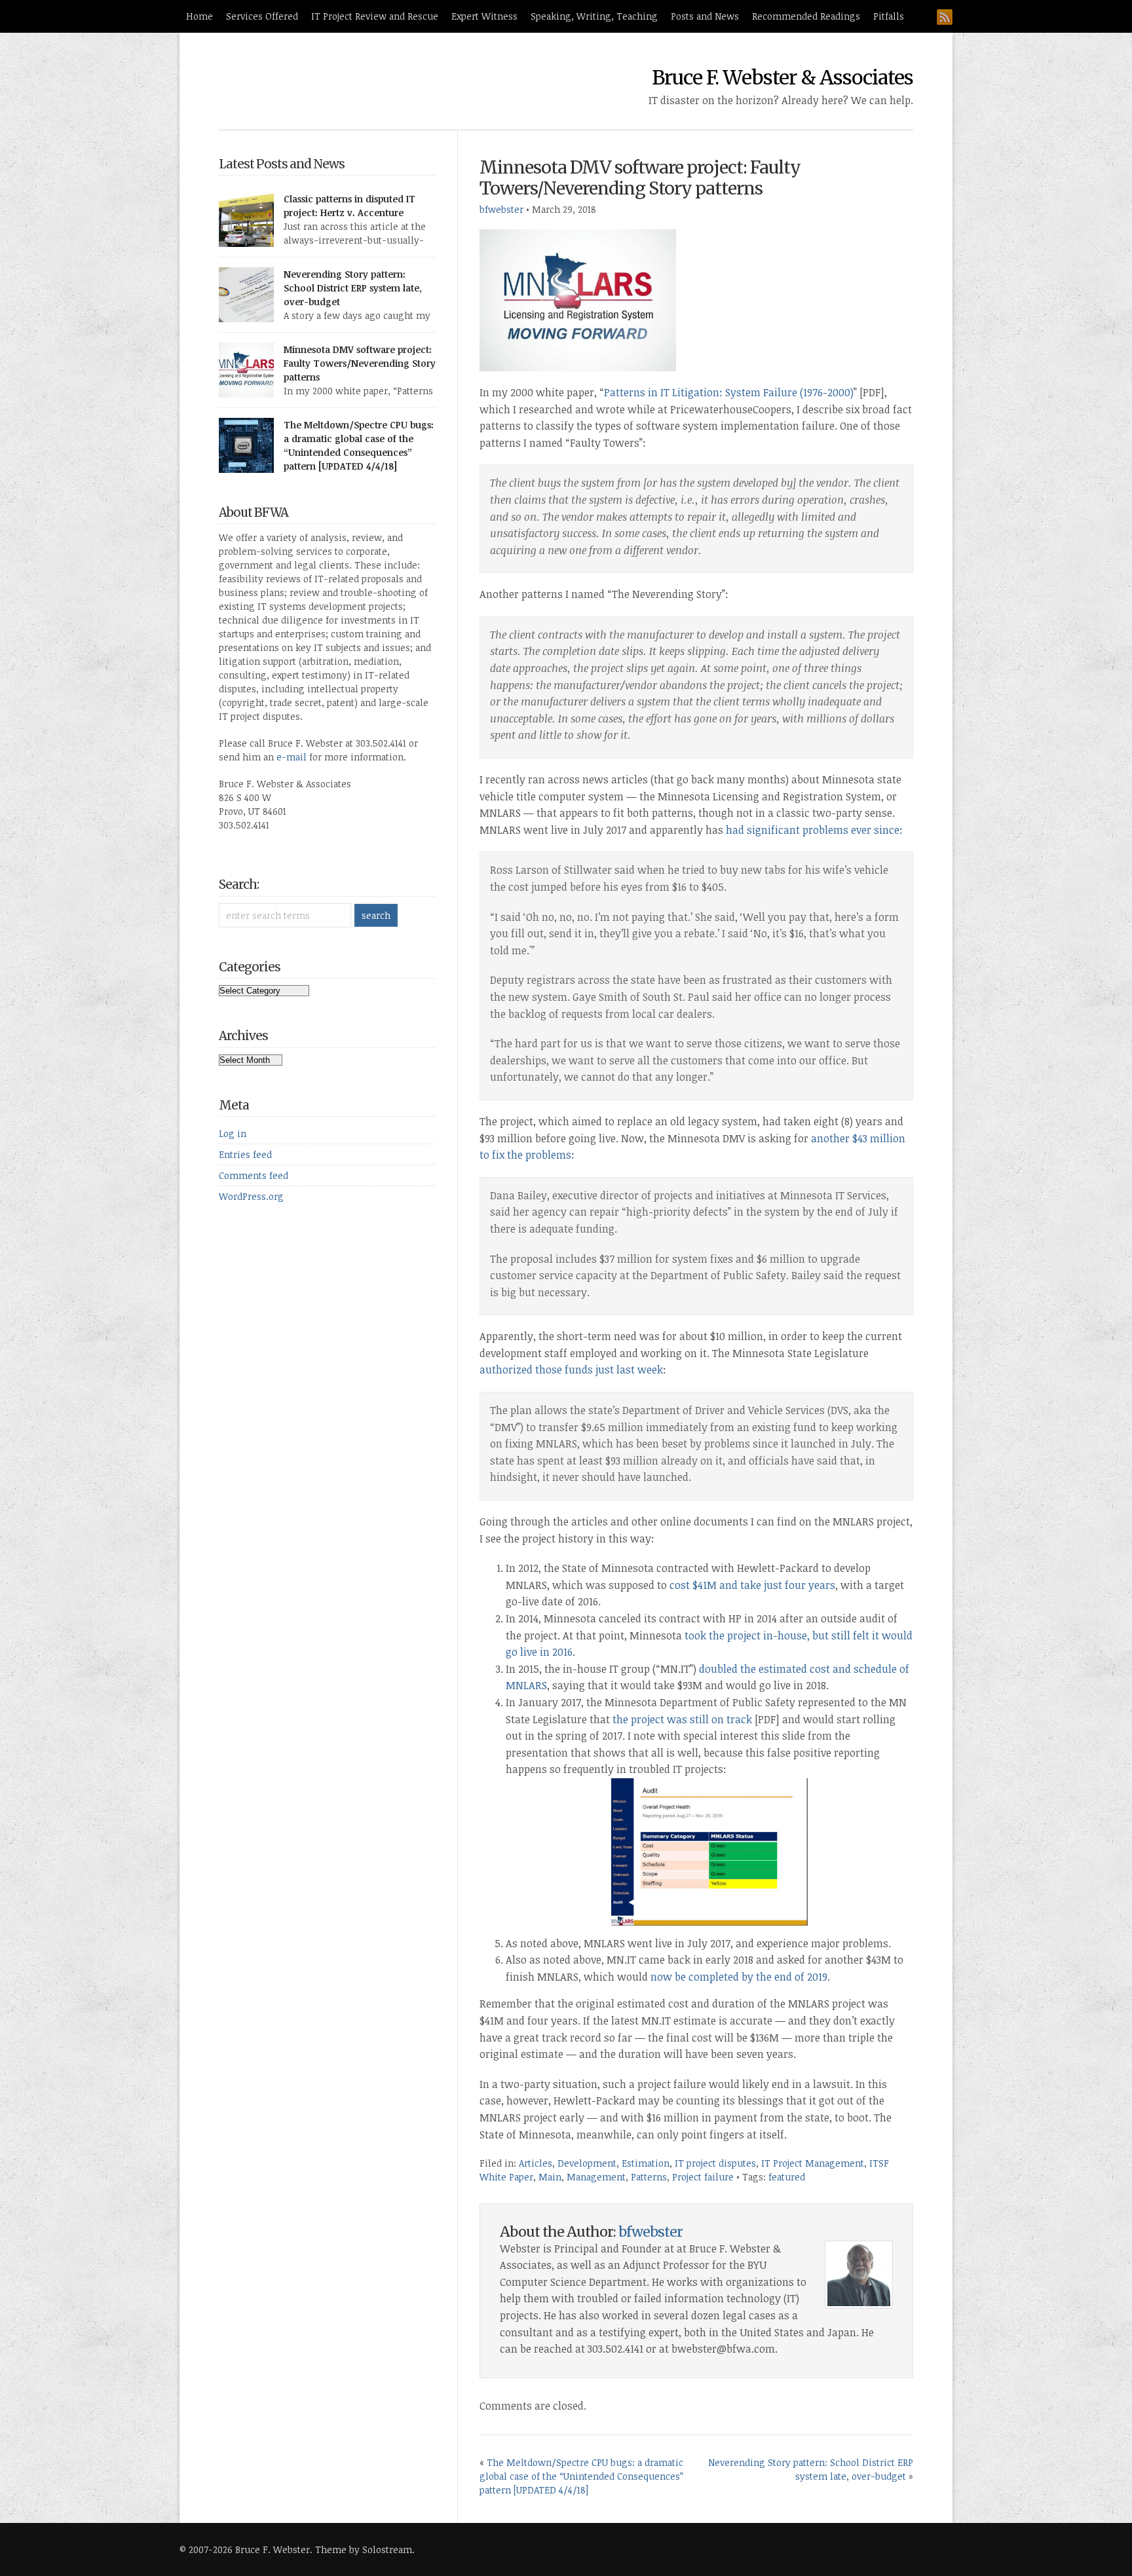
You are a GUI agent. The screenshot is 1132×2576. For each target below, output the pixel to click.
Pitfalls (889, 16)
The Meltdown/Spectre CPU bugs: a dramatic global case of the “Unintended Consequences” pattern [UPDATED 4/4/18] (581, 2476)
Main (550, 2177)
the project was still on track (682, 1719)
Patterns (649, 2177)
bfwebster (501, 209)
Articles (536, 2163)
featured (787, 2177)
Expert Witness (484, 16)
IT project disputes (715, 2163)
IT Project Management (813, 2163)
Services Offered (262, 16)
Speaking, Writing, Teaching (594, 16)
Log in (233, 1133)
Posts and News (705, 16)
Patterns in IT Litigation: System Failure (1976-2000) (729, 392)
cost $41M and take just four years (751, 1585)
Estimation (646, 2163)
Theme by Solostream (364, 2549)
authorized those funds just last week (571, 1370)
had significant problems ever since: (814, 830)
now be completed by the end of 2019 (739, 1977)
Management (596, 2177)
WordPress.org (251, 1196)
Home (199, 16)
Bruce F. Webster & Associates (783, 77)
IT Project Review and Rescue (375, 16)
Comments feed (254, 1175)
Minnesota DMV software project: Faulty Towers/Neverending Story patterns (640, 178)
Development (587, 2163)
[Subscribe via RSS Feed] (945, 17)
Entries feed (245, 1154)
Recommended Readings (806, 16)
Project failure (703, 2177)
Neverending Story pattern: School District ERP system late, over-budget (353, 288)
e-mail (292, 757)
